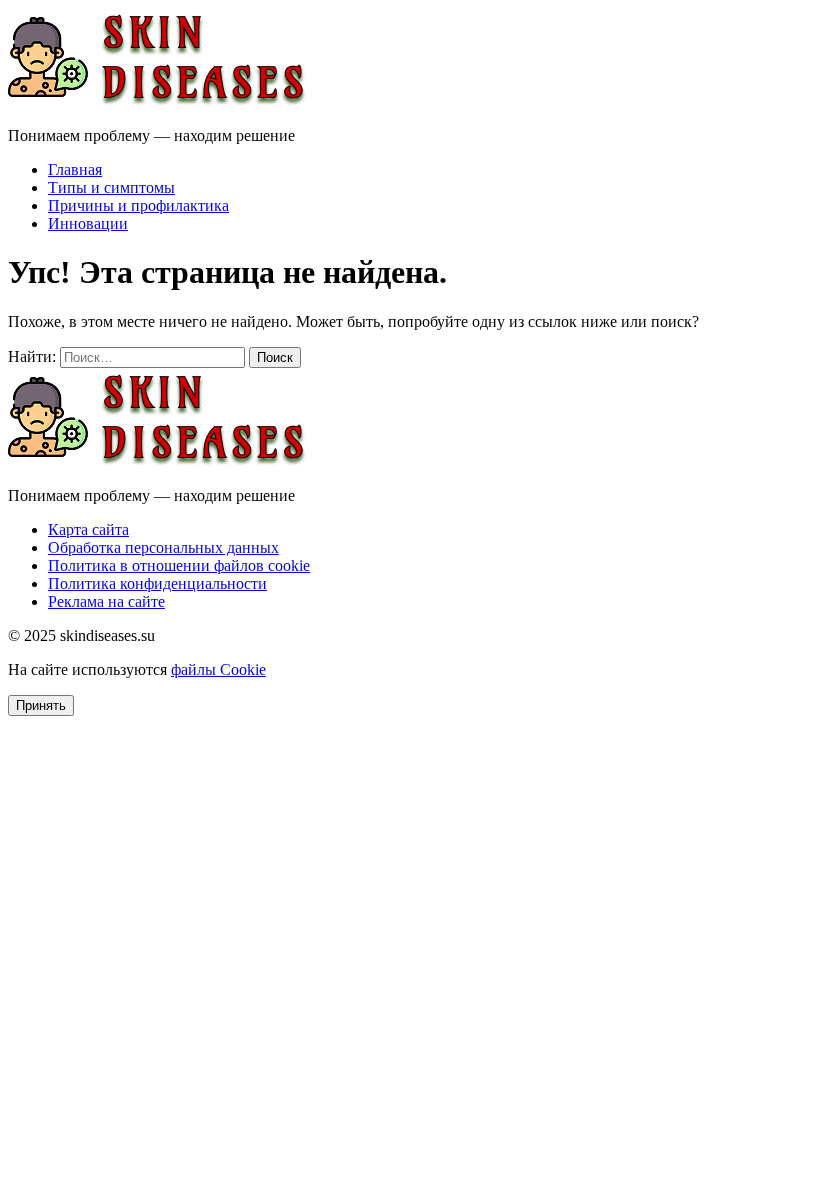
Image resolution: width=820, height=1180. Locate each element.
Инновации (88, 223)
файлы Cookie (218, 669)
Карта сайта (88, 529)
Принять (41, 705)
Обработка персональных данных (163, 547)
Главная (75, 169)
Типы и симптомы (111, 187)
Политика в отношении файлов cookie (179, 565)
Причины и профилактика (138, 205)
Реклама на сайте (106, 601)
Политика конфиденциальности (157, 583)
